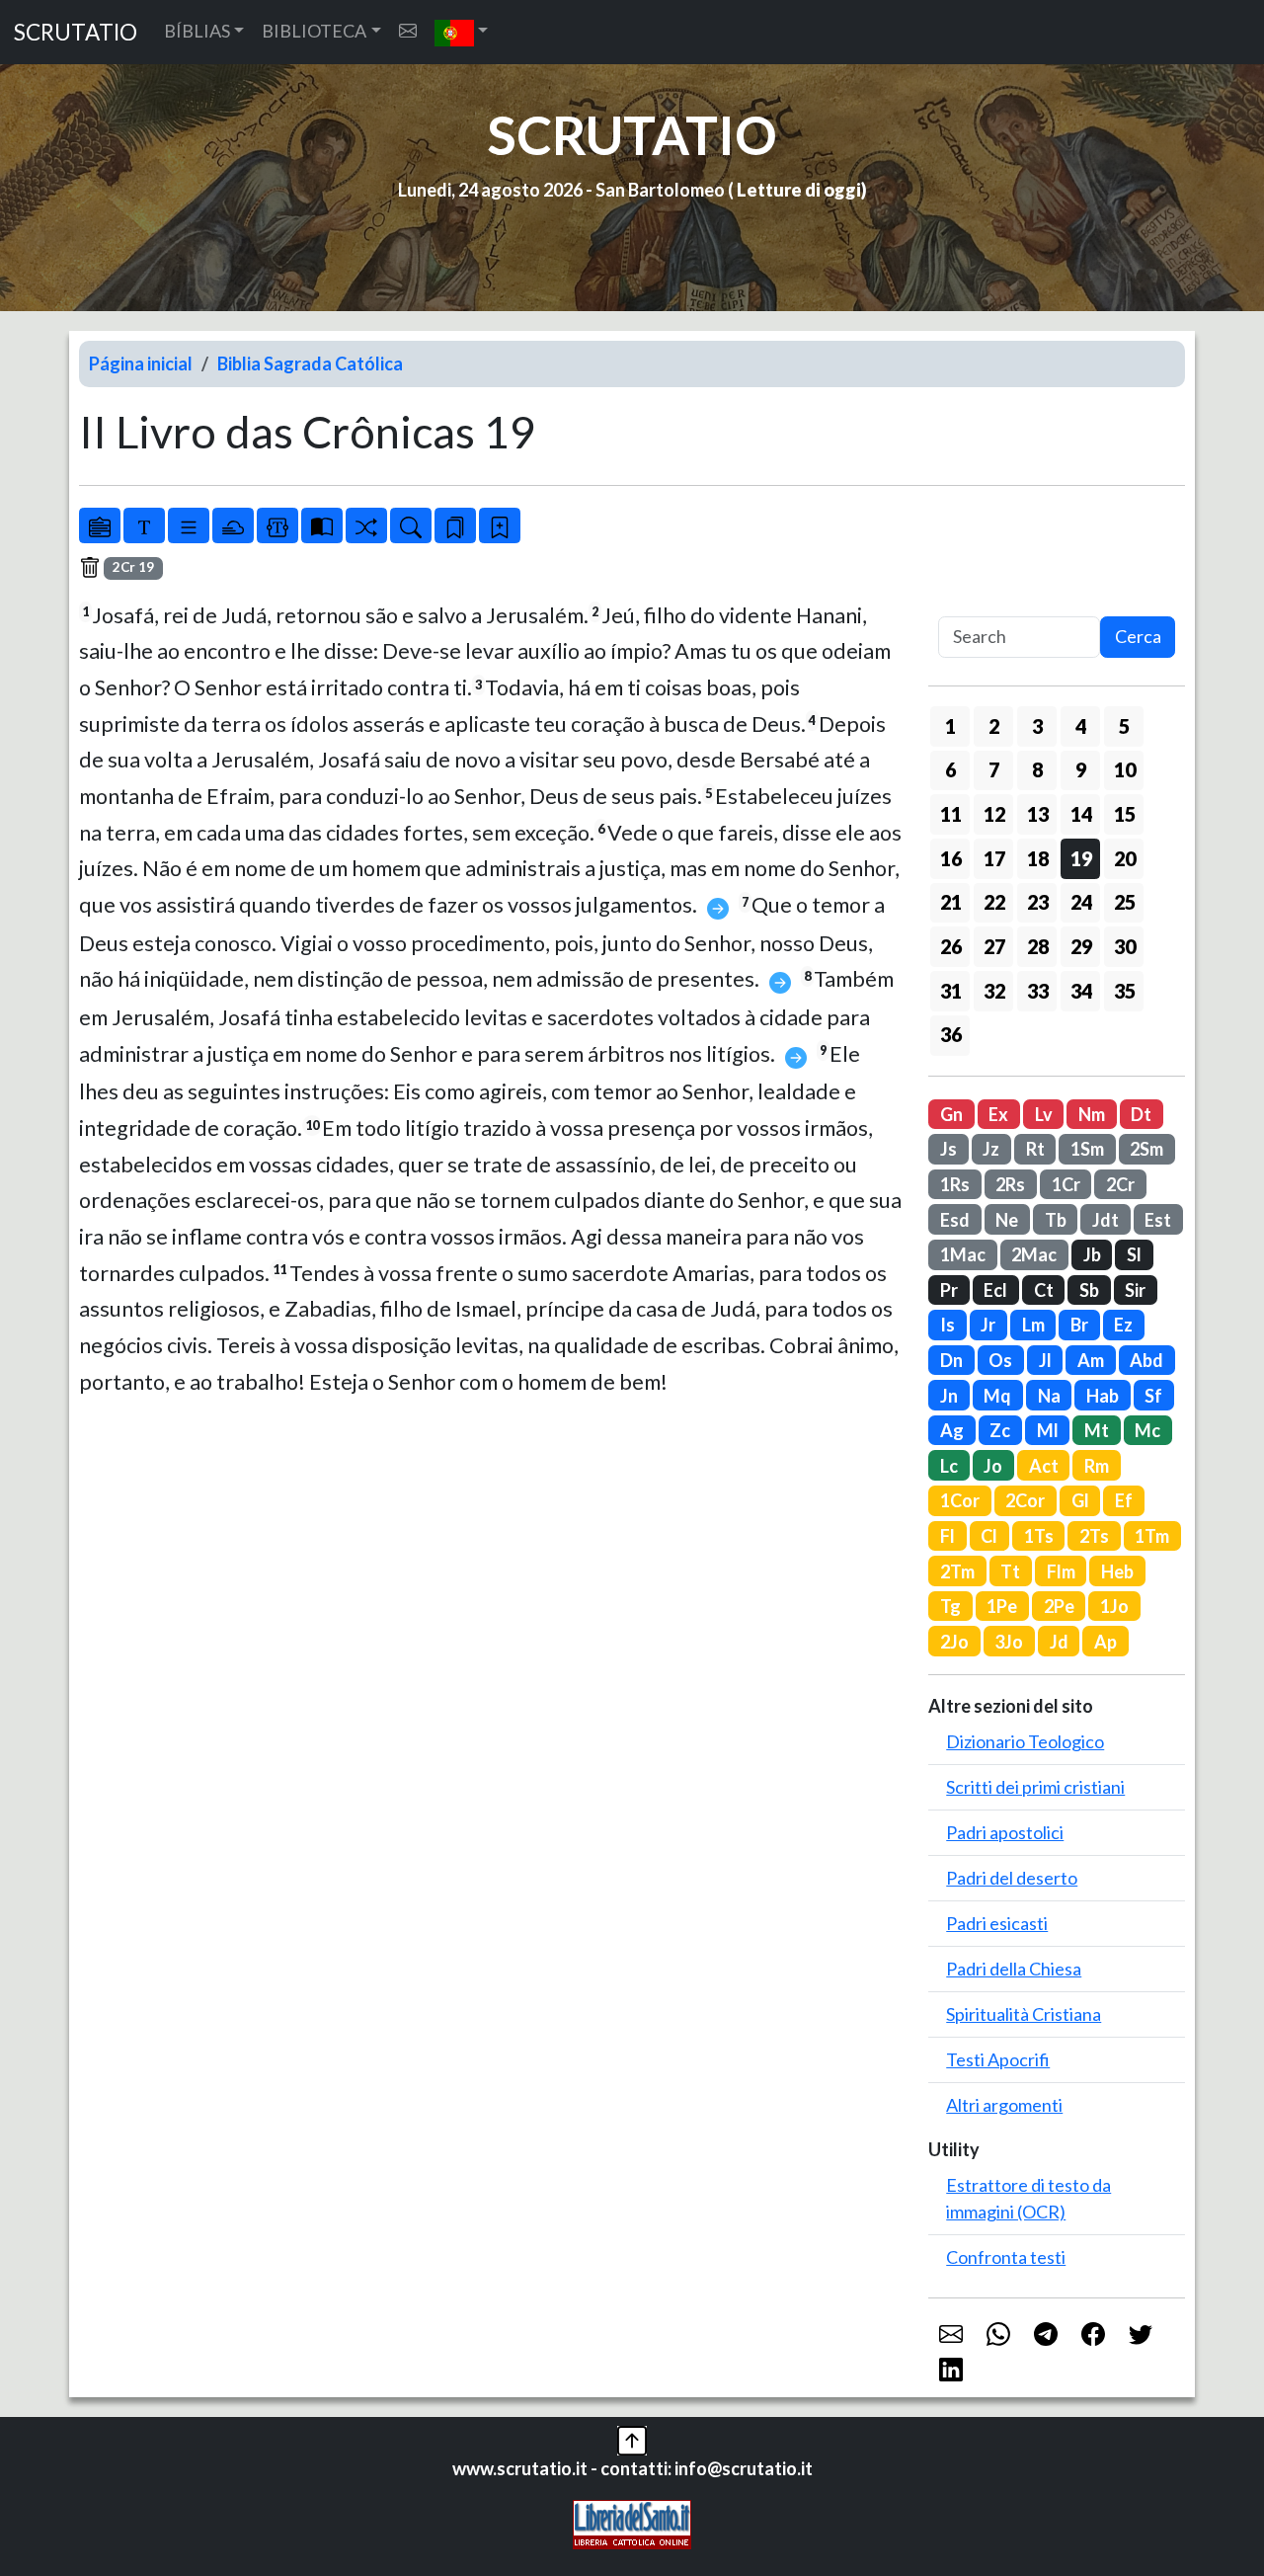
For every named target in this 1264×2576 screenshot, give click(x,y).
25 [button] (1125, 902)
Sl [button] (1134, 1254)
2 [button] (994, 726)
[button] (462, 32)
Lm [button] (1033, 1325)
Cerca (1138, 636)
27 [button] (994, 946)
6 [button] (950, 769)
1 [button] (950, 726)
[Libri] (100, 525)
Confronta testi (1006, 2257)
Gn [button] (951, 1114)
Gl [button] (1080, 1500)
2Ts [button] (1094, 1536)
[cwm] (408, 31)
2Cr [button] (1120, 1184)
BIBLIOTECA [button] (314, 31)
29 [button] (1081, 946)
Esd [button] (955, 1220)
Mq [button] (997, 1396)
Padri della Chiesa (1014, 1969)
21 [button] (951, 902)
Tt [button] (1010, 1571)
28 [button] (1038, 946)
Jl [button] (1045, 1360)
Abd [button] (1146, 1360)
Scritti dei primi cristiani (1035, 1787)
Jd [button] (1059, 1642)
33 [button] (1038, 991)
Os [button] (1000, 1360)
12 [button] (994, 814)
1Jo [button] (1114, 1606)
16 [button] (951, 858)
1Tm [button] (1152, 1536)
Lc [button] (949, 1466)
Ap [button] (1106, 1642)
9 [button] (1081, 769)
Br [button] (1079, 1325)
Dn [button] (951, 1360)
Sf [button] (1153, 1396)
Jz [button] (991, 1149)
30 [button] (1125, 946)
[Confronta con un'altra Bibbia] (322, 525)
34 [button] (1081, 991)
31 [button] (951, 991)
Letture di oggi (799, 190)
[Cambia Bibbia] (366, 525)
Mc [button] (1147, 1430)
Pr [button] (949, 1290)
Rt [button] (1035, 1149)
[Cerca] (411, 525)
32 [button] (994, 991)
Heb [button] (1117, 1571)
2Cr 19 (133, 567)
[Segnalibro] (455, 525)
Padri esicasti (997, 1923)
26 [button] (951, 946)
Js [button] (948, 1149)
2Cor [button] (1025, 1500)
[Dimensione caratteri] (144, 525)
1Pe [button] (1002, 1606)
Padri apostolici (1005, 1832)
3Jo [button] (1009, 1642)
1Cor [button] (960, 1500)
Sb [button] (1089, 1290)
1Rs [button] (955, 1184)
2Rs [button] (1010, 1184)
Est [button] (1158, 1220)
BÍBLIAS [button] (197, 31)
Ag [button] (952, 1430)
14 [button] (1081, 814)
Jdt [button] (1106, 1220)
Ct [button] (1044, 1290)
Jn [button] (949, 1396)
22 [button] (994, 902)
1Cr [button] (1066, 1184)
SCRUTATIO (76, 32)
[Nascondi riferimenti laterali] (233, 525)
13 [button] (1038, 814)
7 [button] (994, 769)
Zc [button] (1000, 1430)
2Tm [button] (957, 1571)
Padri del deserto (1012, 1878)
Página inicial (141, 363)
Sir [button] (1135, 1290)
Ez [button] (1123, 1325)
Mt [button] (1097, 1430)
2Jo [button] (954, 1642)
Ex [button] (998, 1114)
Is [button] (948, 1325)
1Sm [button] (1087, 1149)
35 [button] (1125, 991)
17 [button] (994, 858)
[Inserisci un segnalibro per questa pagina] (500, 525)
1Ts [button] (1039, 1536)
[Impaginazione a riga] (189, 525)
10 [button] (1125, 769)
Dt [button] (1141, 1114)
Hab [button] (1103, 1396)
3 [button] (1037, 726)
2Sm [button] (1146, 1149)
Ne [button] (1007, 1220)
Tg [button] (950, 1606)
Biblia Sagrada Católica (310, 363)
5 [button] (1124, 726)
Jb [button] (1092, 1254)
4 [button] (1081, 726)
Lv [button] (1044, 1114)
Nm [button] (1092, 1114)
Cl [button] (989, 1536)
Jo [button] (993, 1466)
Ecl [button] (995, 1290)
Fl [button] (948, 1536)
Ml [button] (1048, 1430)
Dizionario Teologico (1025, 1741)
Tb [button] (1056, 1220)
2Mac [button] (1034, 1254)
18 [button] (1038, 858)
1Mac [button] (963, 1254)
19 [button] (1081, 858)
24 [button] (1081, 902)
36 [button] (951, 1034)
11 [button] (951, 814)
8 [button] (1037, 769)
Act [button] (1044, 1466)
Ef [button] (1124, 1500)
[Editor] (277, 525)
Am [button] (1091, 1360)
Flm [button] (1061, 1571)
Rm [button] (1097, 1466)
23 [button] (1038, 902)
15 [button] (1125, 814)
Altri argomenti (1004, 2105)
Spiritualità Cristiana (1024, 2014)
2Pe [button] (1059, 1606)
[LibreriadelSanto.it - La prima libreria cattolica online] (632, 2523)
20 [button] (1125, 858)
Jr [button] (988, 1325)
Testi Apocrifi (998, 2059)
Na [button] (1049, 1396)
